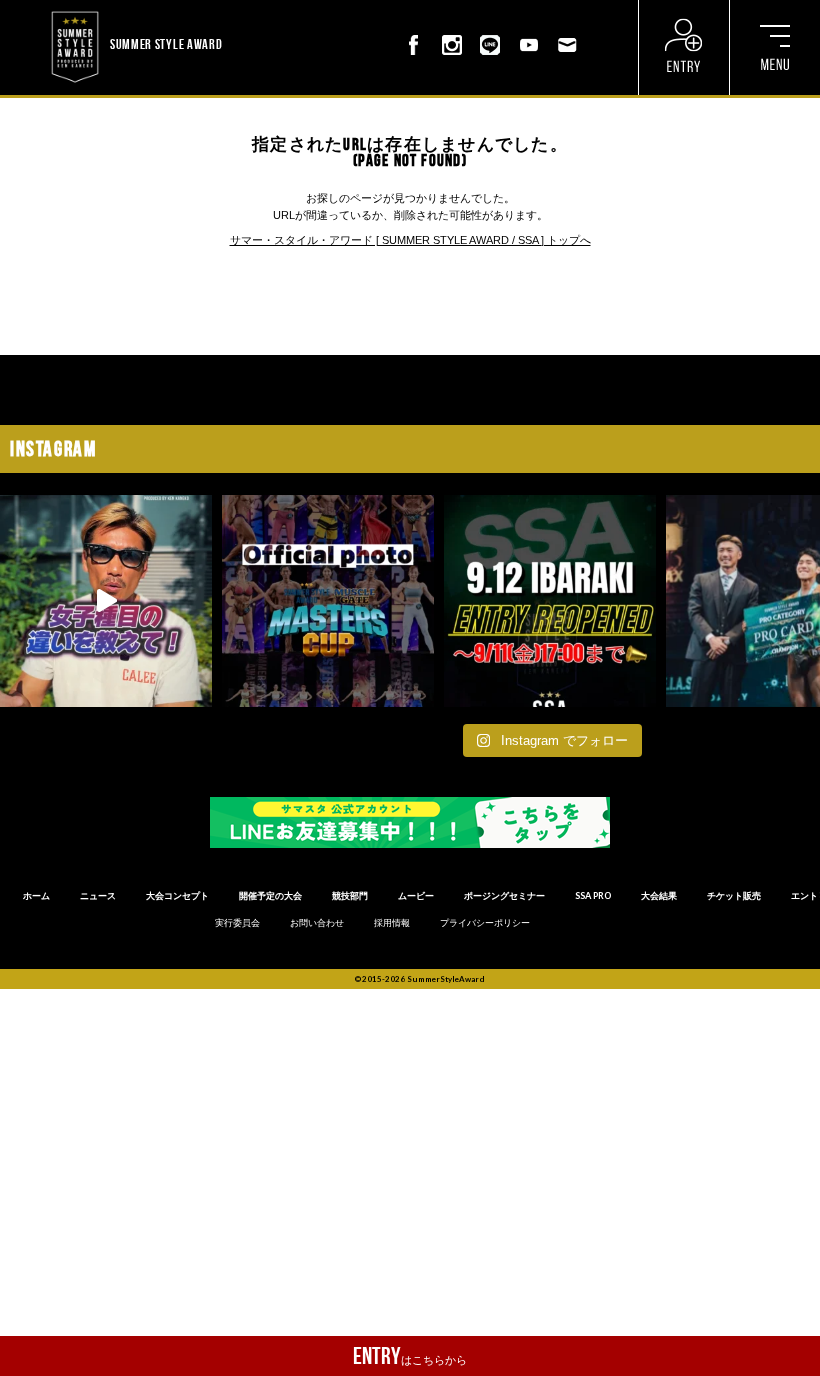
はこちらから (410, 1356)
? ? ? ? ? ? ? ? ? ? (265, 10)
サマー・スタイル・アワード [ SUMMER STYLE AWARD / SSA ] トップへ (410, 240)
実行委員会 (237, 923)
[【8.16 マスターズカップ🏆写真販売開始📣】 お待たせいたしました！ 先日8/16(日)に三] (328, 601)
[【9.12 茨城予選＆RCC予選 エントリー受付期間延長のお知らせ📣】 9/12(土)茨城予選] (550, 601)
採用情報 (392, 923)
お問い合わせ (317, 923)
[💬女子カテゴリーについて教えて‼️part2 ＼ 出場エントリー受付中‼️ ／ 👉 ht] (106, 601)
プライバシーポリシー (485, 923)
